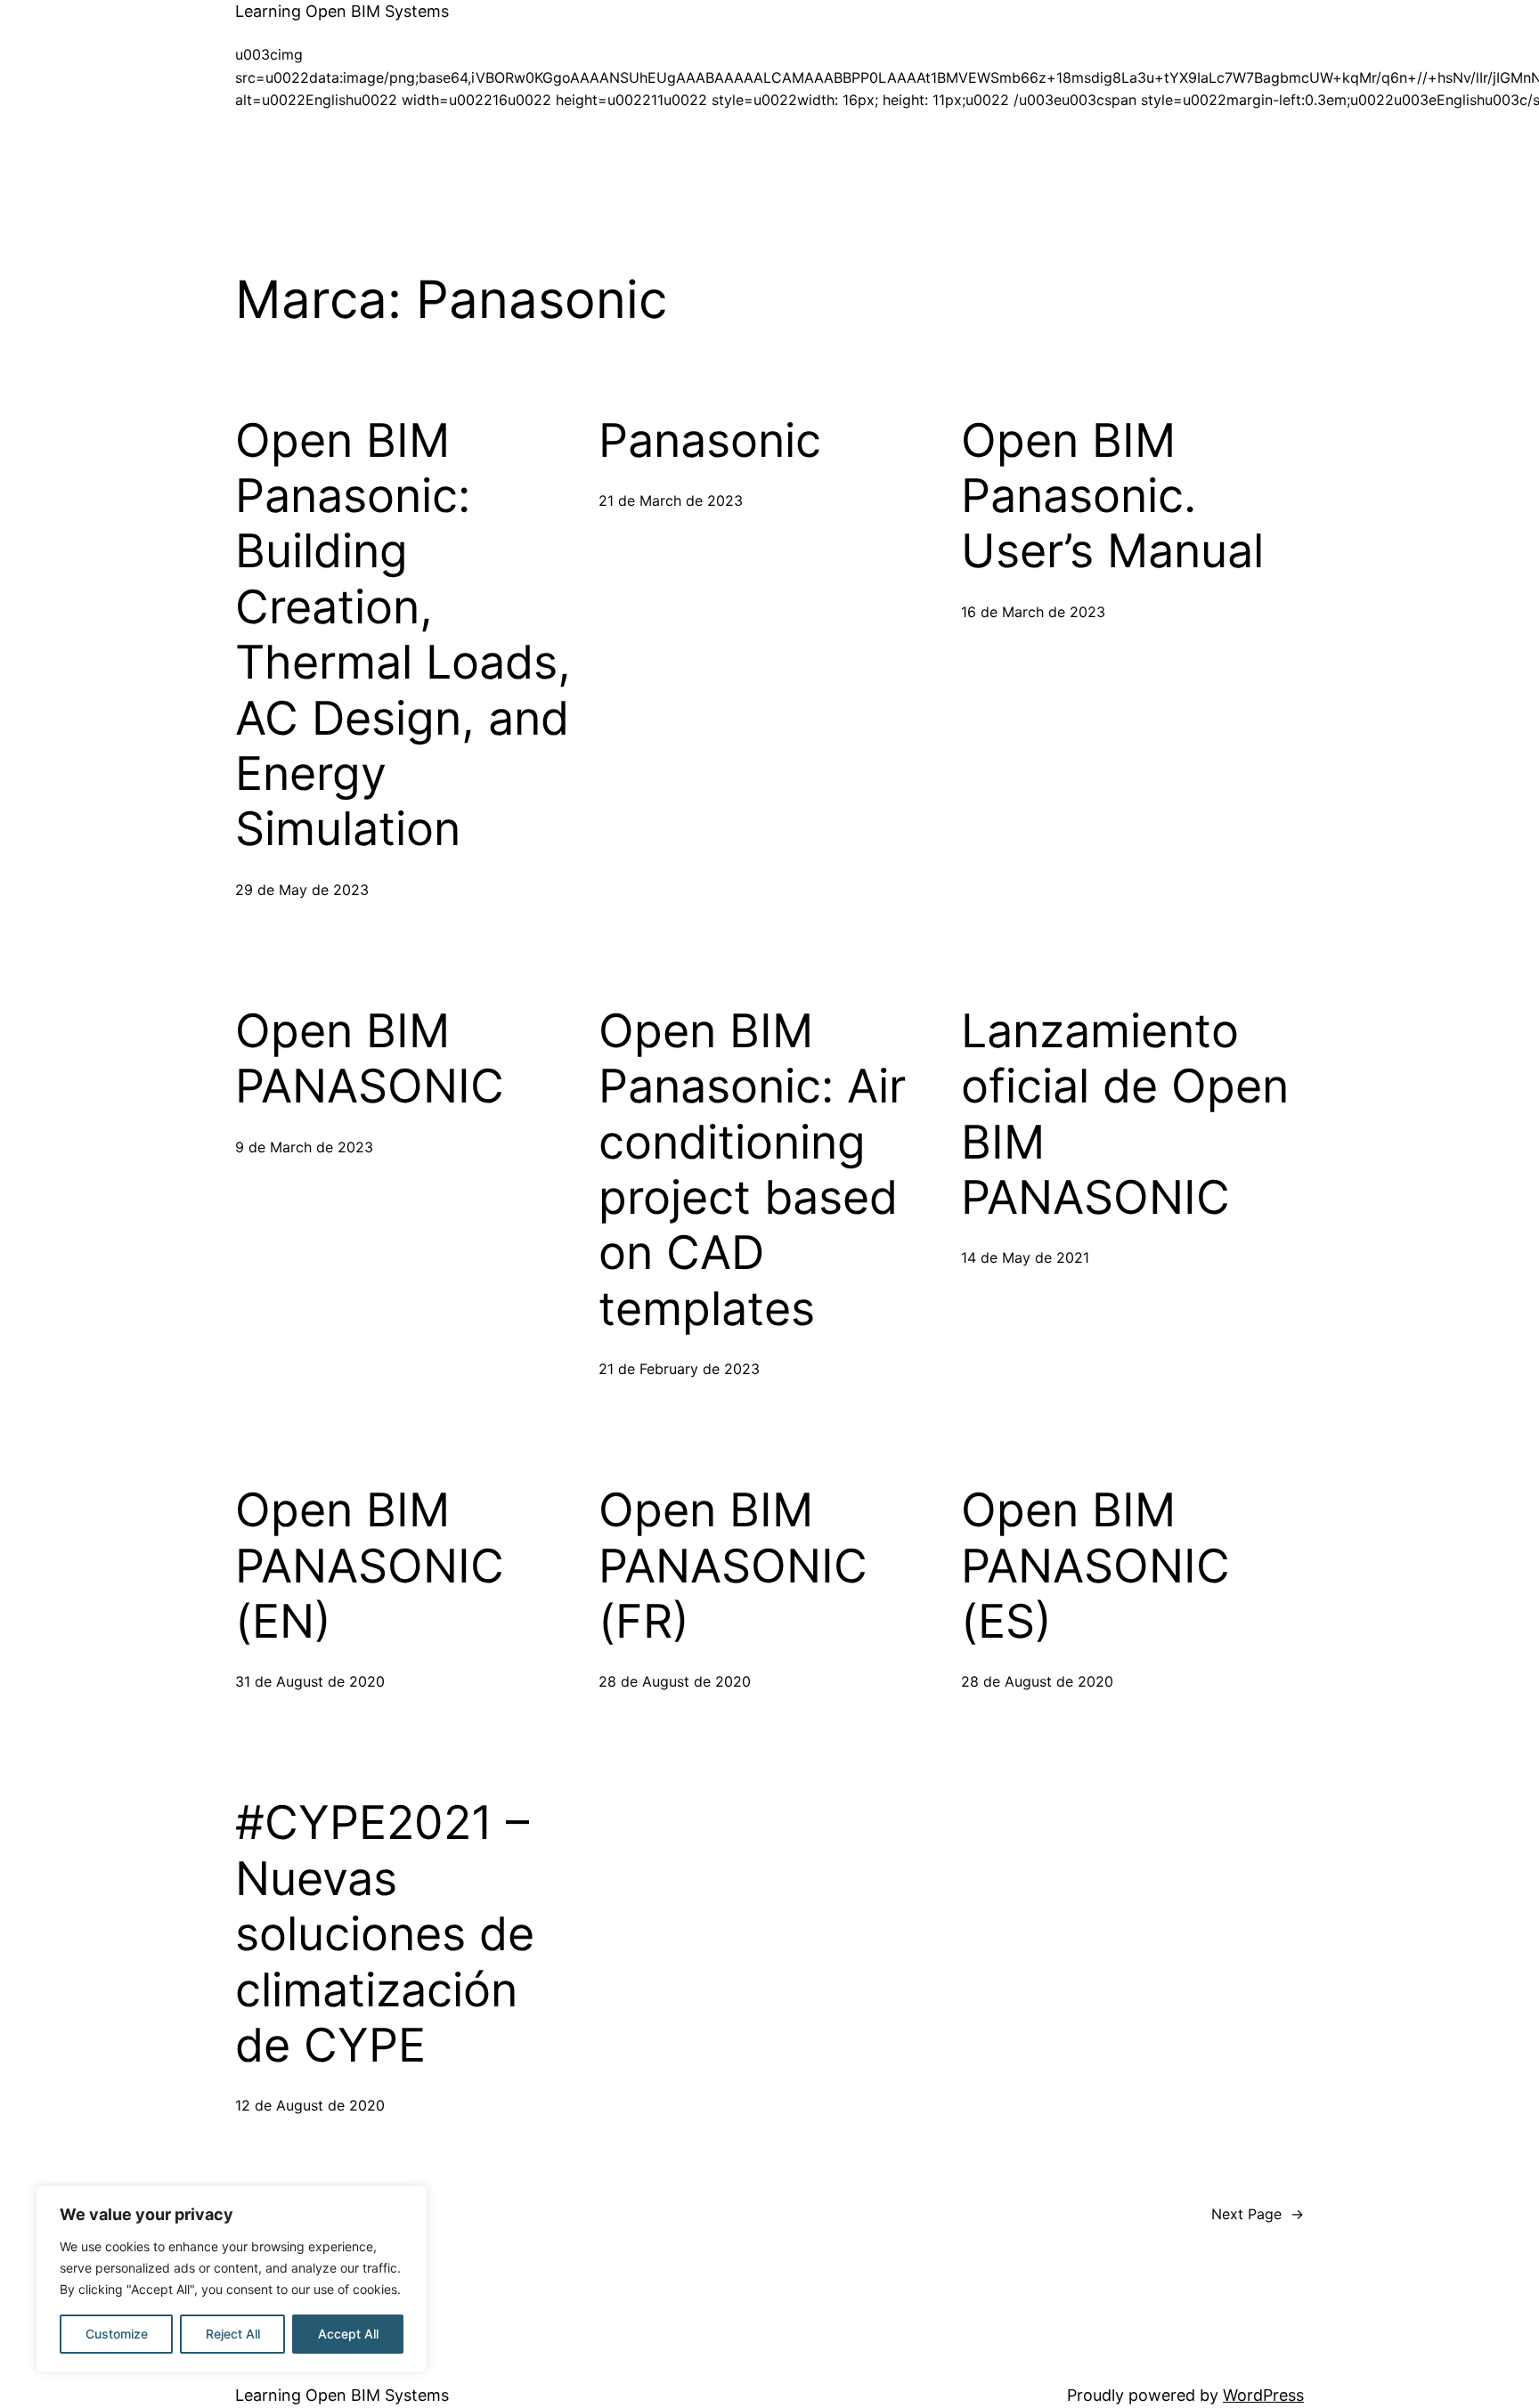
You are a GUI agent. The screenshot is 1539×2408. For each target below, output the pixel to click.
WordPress (1263, 2395)
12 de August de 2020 (310, 2105)
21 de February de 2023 (679, 1369)
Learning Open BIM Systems (342, 11)
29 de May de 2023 (302, 890)
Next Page (1258, 2214)
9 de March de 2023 (304, 1147)
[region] (232, 2279)
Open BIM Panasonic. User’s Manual (1112, 496)
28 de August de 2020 (675, 1681)
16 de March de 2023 (1033, 612)
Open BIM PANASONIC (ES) (1095, 1566)
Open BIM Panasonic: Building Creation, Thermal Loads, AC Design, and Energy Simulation (403, 635)
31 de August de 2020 (310, 1681)
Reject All (233, 2334)
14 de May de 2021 (1025, 1257)
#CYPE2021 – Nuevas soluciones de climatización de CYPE (385, 1934)
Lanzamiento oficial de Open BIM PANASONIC (1125, 1115)
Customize (117, 2334)
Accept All (348, 2334)
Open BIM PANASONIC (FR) (733, 1566)
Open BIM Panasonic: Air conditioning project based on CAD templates (752, 1170)
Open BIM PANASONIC (370, 1059)
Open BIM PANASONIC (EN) (370, 1566)
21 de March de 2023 (671, 500)
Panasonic (710, 441)
